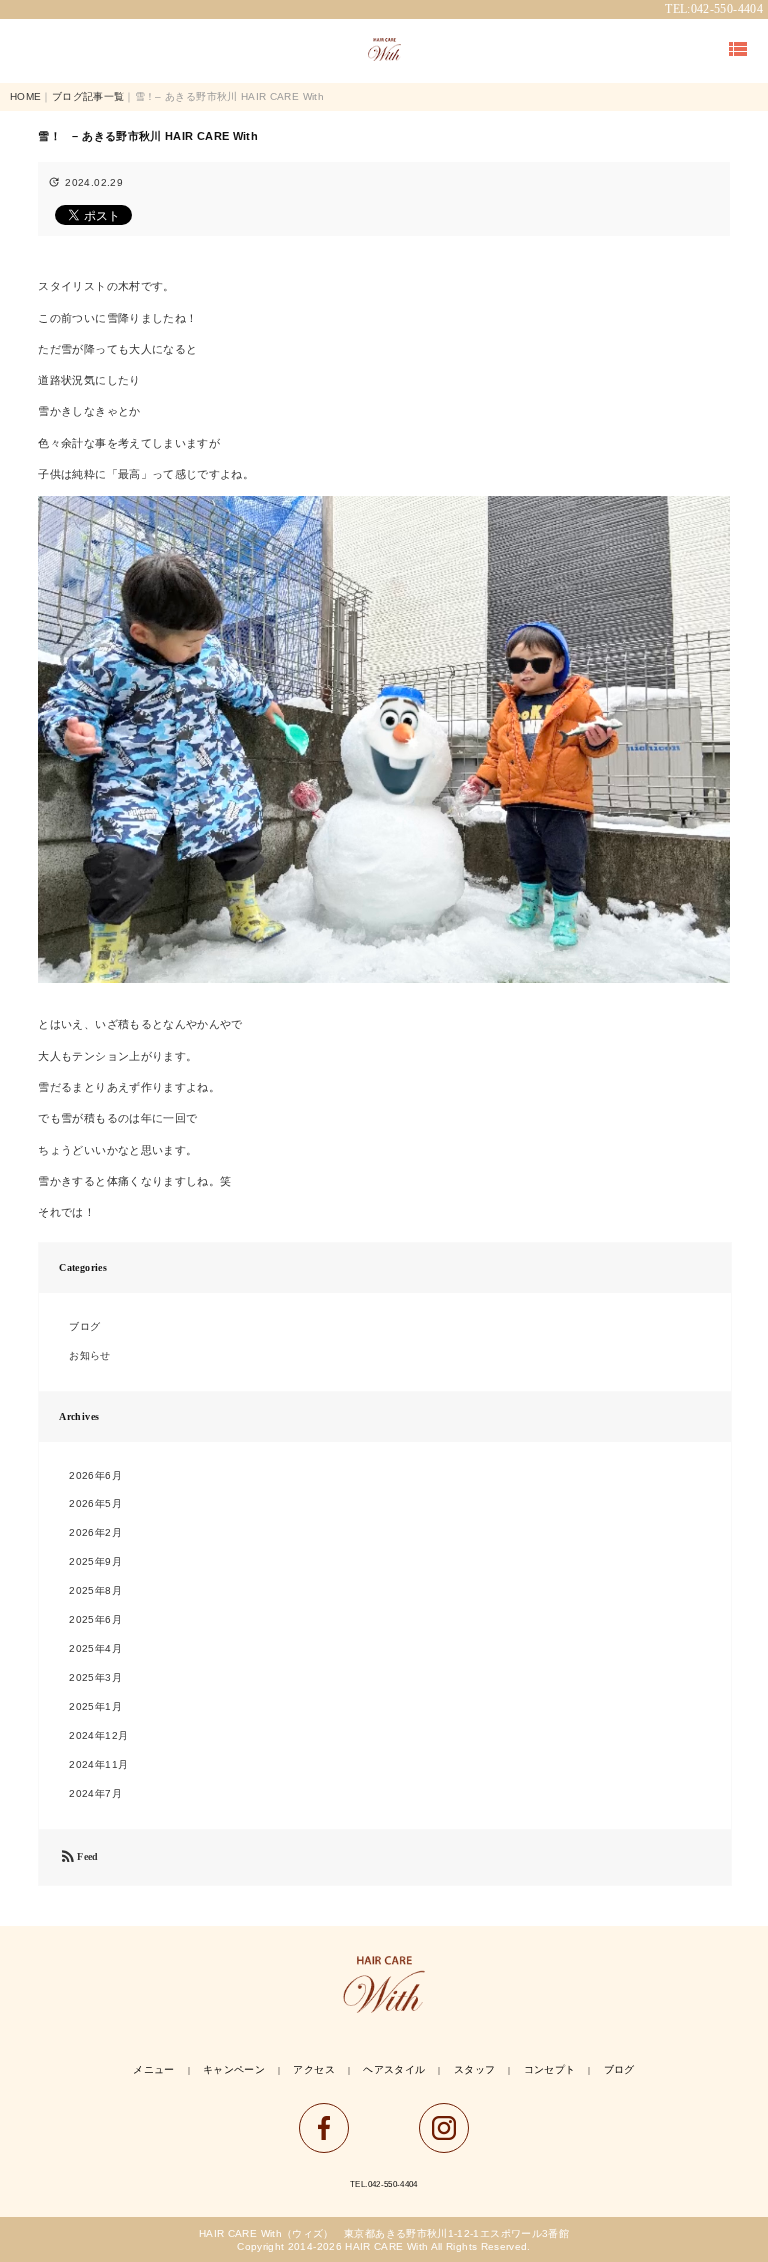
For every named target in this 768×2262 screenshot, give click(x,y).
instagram (444, 2128)
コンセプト (550, 2069)
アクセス (313, 2069)
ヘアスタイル (394, 2069)
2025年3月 (95, 1677)
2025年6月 (95, 1619)
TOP (384, 50)
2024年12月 (98, 1735)
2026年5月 (95, 1503)
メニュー (153, 2069)
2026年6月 (95, 1475)
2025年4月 (95, 1648)
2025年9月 (95, 1561)
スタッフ (474, 2069)
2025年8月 (95, 1590)
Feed (78, 1857)
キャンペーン (234, 2069)
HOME (25, 96)
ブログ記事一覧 (88, 96)
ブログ (84, 1326)
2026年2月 (95, 1532)
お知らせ (89, 1355)
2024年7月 (95, 1793)
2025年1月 (95, 1706)
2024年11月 (98, 1764)
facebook (324, 2128)
